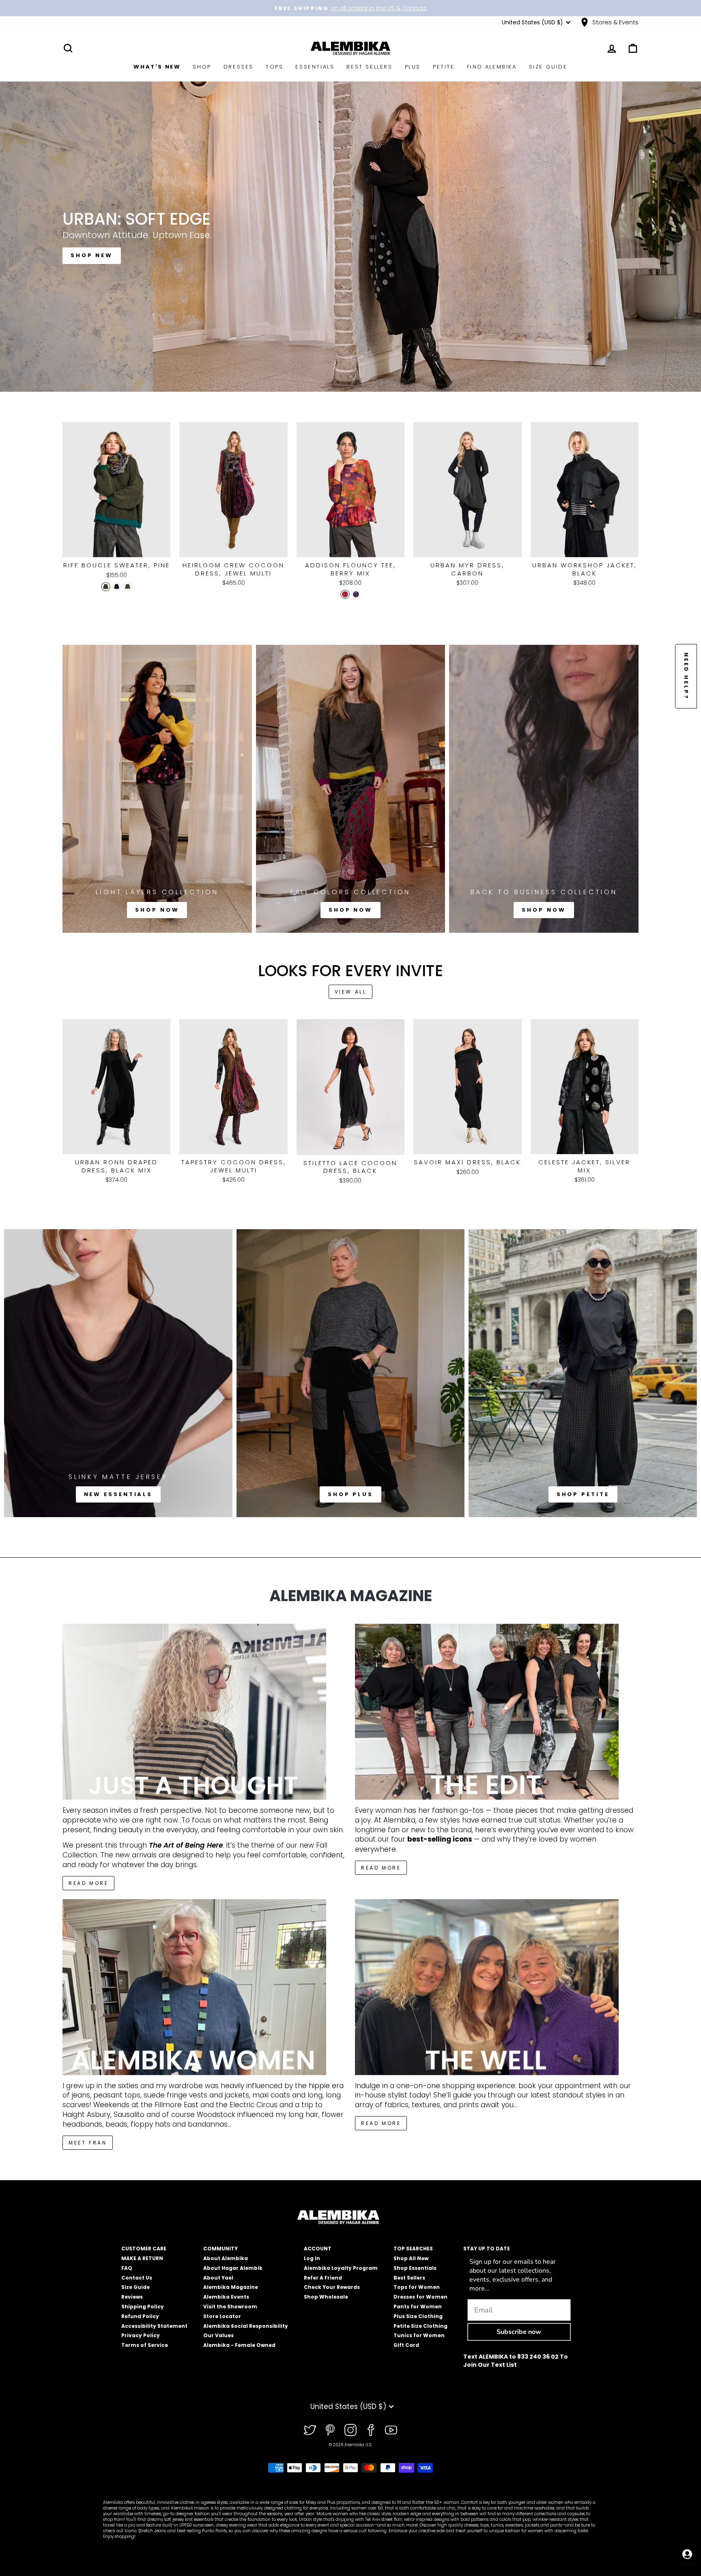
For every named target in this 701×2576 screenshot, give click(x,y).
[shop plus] (351, 1373)
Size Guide (548, 67)
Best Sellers (369, 67)
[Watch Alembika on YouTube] (391, 2430)
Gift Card (406, 2345)
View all (351, 992)
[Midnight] (117, 587)
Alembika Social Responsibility (246, 2326)
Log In (312, 2258)
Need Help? (686, 676)
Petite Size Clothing (420, 2326)
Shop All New (411, 2258)
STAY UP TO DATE (487, 2249)
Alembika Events (226, 2297)
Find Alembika (492, 67)
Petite (444, 67)
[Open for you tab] (687, 2554)
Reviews (132, 2297)
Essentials (315, 67)
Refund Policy (140, 2316)
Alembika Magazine (231, 2287)
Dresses (239, 67)
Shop (202, 67)
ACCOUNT (318, 2249)
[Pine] (106, 587)
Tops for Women (417, 2287)
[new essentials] (118, 1373)
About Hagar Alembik (233, 2268)
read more (381, 1868)
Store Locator (222, 2316)
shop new (92, 255)
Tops (274, 67)
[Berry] (345, 594)
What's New (157, 67)
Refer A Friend (323, 2278)
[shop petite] (583, 1373)
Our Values (218, 2335)
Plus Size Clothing (418, 2316)
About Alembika (226, 2258)
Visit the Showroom (230, 2307)
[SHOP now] (351, 789)
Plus (413, 67)
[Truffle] (128, 587)
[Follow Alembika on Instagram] (350, 2430)
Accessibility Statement (154, 2326)
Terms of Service (145, 2345)
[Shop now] (157, 789)
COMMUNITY (220, 2249)
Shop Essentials (415, 2268)
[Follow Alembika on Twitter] (310, 2430)
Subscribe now (519, 2332)
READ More (88, 1883)
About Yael (218, 2278)
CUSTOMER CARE (144, 2249)
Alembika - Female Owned (239, 2345)
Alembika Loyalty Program (341, 2268)
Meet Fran (88, 2143)
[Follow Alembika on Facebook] (371, 2430)
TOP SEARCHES (413, 2249)
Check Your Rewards (332, 2287)
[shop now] (544, 789)
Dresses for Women (420, 2297)
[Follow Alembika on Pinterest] (330, 2430)
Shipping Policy (143, 2307)
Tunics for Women (419, 2335)
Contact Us (137, 2278)
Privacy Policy (141, 2335)
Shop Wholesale (326, 2297)
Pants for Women (418, 2307)
